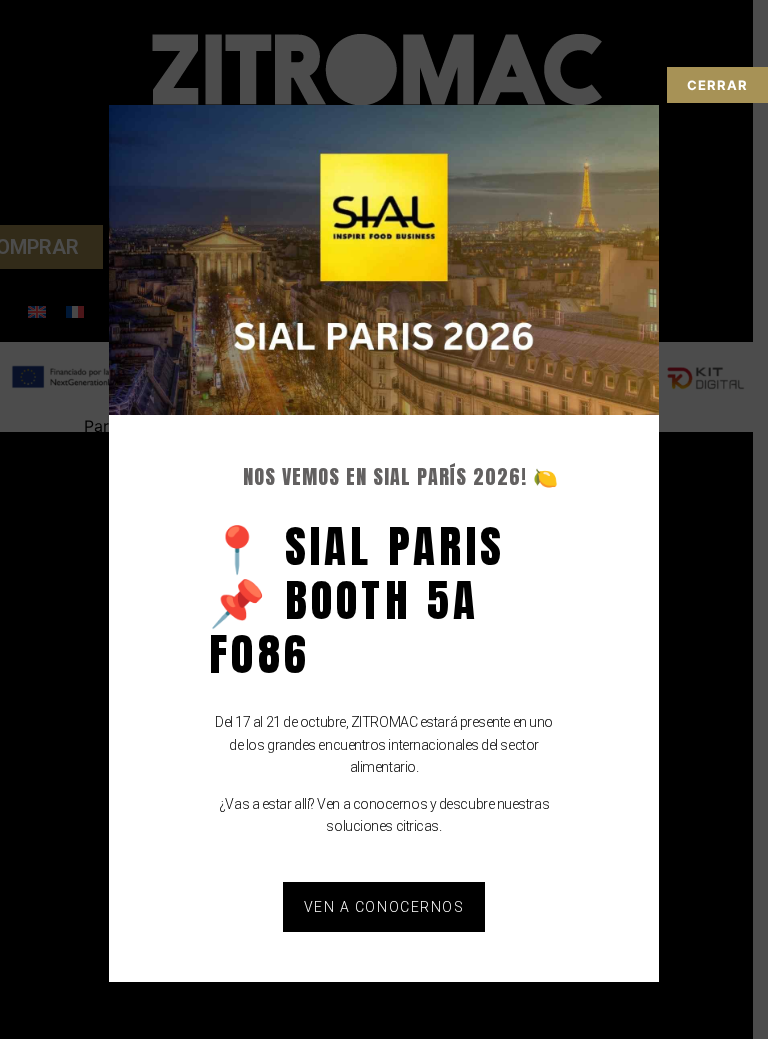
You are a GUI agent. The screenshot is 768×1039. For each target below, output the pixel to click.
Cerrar (717, 85)
